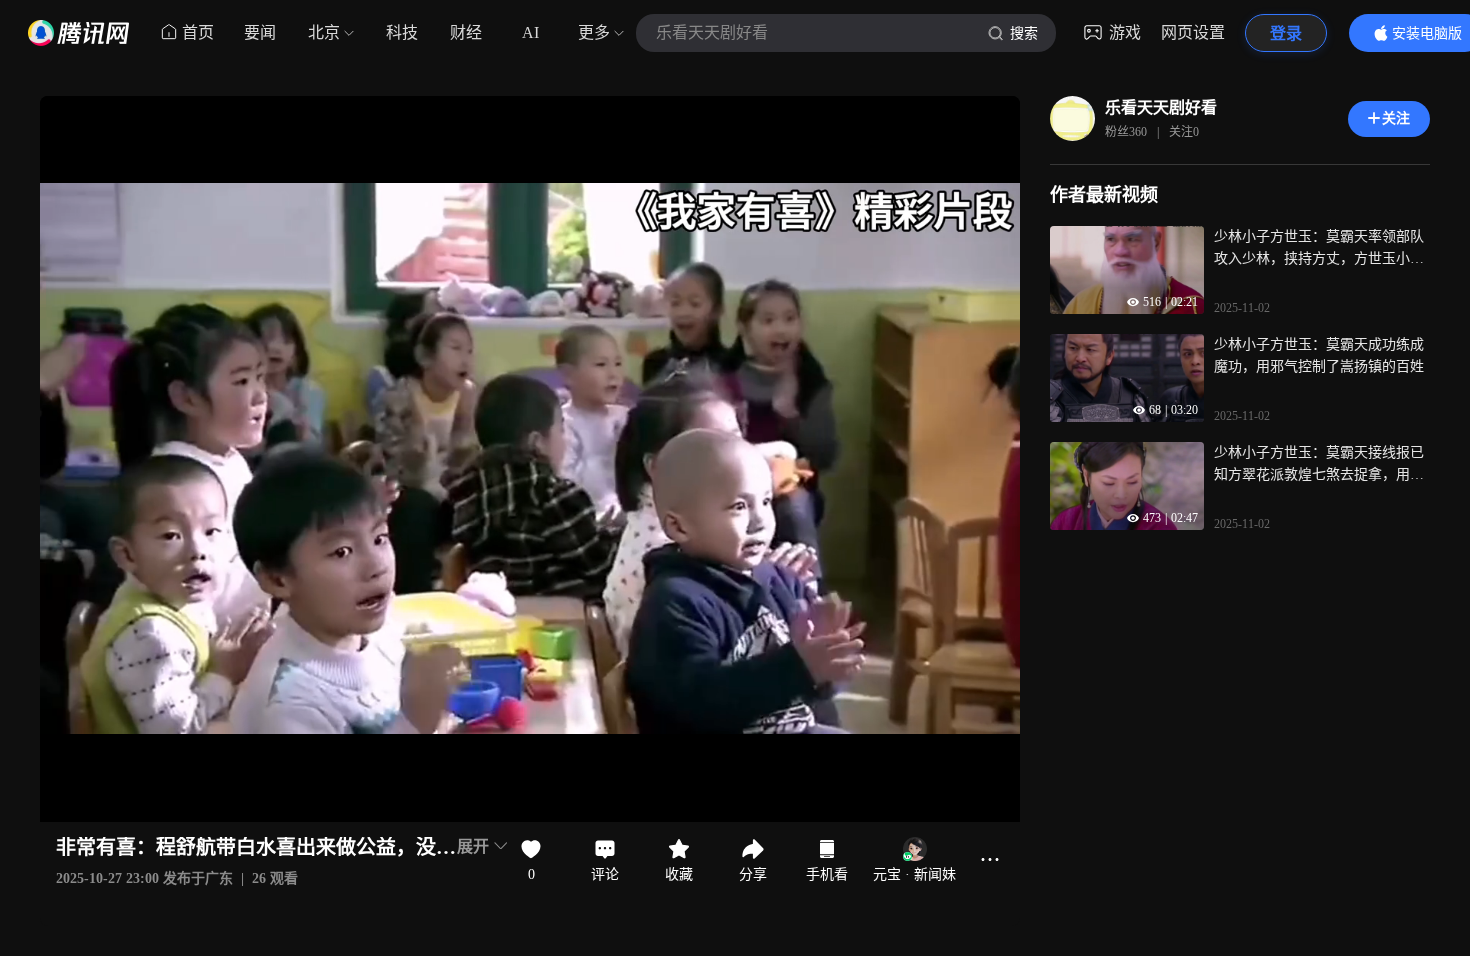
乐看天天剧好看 (1161, 107)
